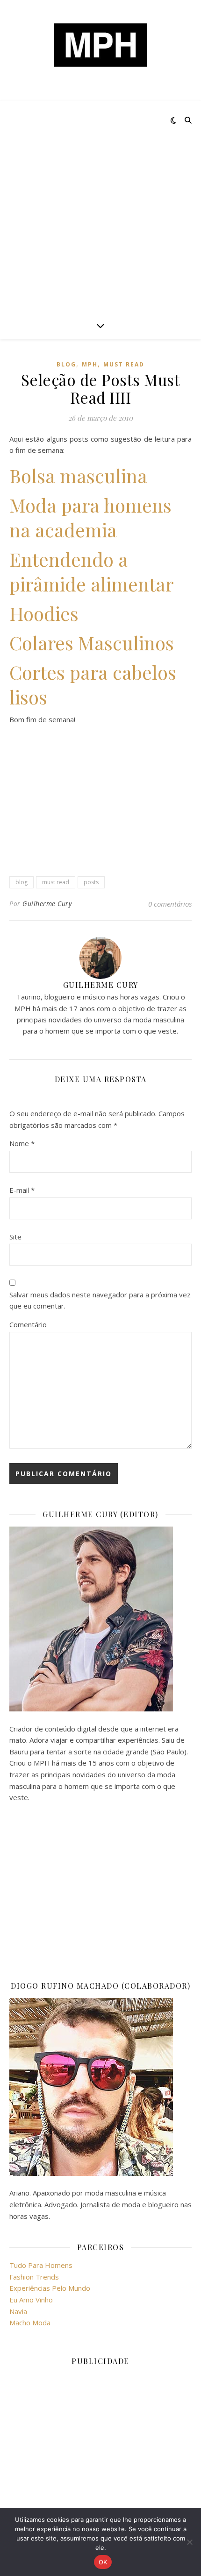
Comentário (28, 1324)
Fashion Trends (34, 2277)
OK (103, 2562)
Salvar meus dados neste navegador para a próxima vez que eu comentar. (100, 1300)
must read (124, 364)
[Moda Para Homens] (100, 45)
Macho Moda (30, 2323)
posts (91, 882)
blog (66, 364)
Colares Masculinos (92, 643)
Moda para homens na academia (90, 517)
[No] (189, 2542)
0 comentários (170, 904)
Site (15, 1237)
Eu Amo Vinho (31, 2300)
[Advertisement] (100, 206)
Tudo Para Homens (41, 2265)
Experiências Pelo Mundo (50, 2288)
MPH (90, 364)
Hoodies (44, 613)
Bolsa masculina (78, 475)
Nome (22, 1143)
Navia (18, 2311)
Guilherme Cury (47, 904)
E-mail (22, 1190)
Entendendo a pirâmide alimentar (91, 571)
